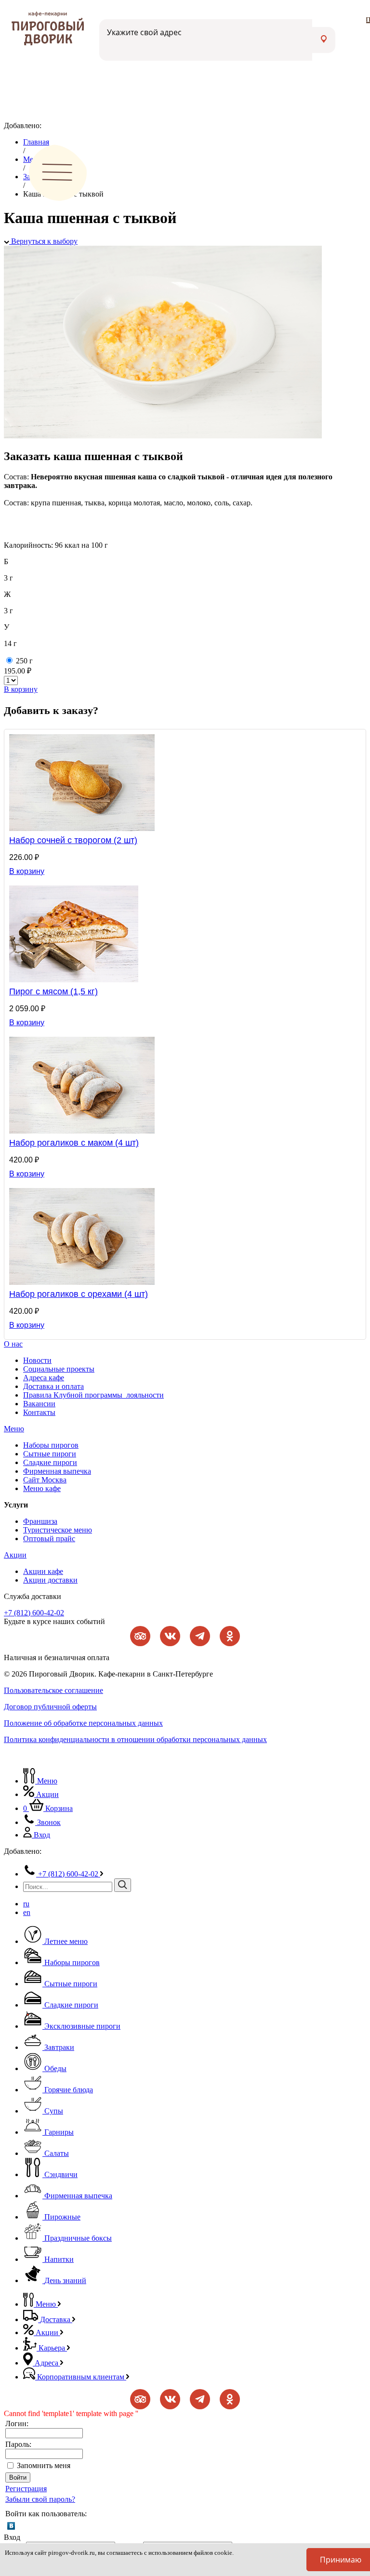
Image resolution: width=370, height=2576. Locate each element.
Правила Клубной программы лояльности (93, 1395)
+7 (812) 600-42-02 (34, 1613)
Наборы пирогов (51, 1445)
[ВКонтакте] (11, 2526)
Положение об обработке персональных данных (83, 1723)
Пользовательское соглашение (53, 1690)
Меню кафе (42, 1488)
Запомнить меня (44, 2465)
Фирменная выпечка (57, 1471)
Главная (36, 142)
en (27, 1912)
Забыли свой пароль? (40, 2499)
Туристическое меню (58, 1530)
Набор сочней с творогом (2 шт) (73, 840)
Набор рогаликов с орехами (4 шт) (79, 1294)
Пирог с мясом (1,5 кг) (53, 991)
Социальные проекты (59, 1369)
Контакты (39, 1412)
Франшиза (40, 1521)
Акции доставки (50, 1580)
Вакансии (39, 1404)
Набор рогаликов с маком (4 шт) (74, 1143)
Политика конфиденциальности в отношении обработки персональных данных (135, 1739)
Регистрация (26, 2489)
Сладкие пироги (50, 1462)
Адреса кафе (44, 1378)
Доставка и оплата (53, 1386)
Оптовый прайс (49, 1539)
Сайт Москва (45, 1480)
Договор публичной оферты (50, 1707)
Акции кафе (43, 1571)
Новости (37, 1360)
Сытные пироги (50, 1454)
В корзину (21, 689)
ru (26, 1904)
